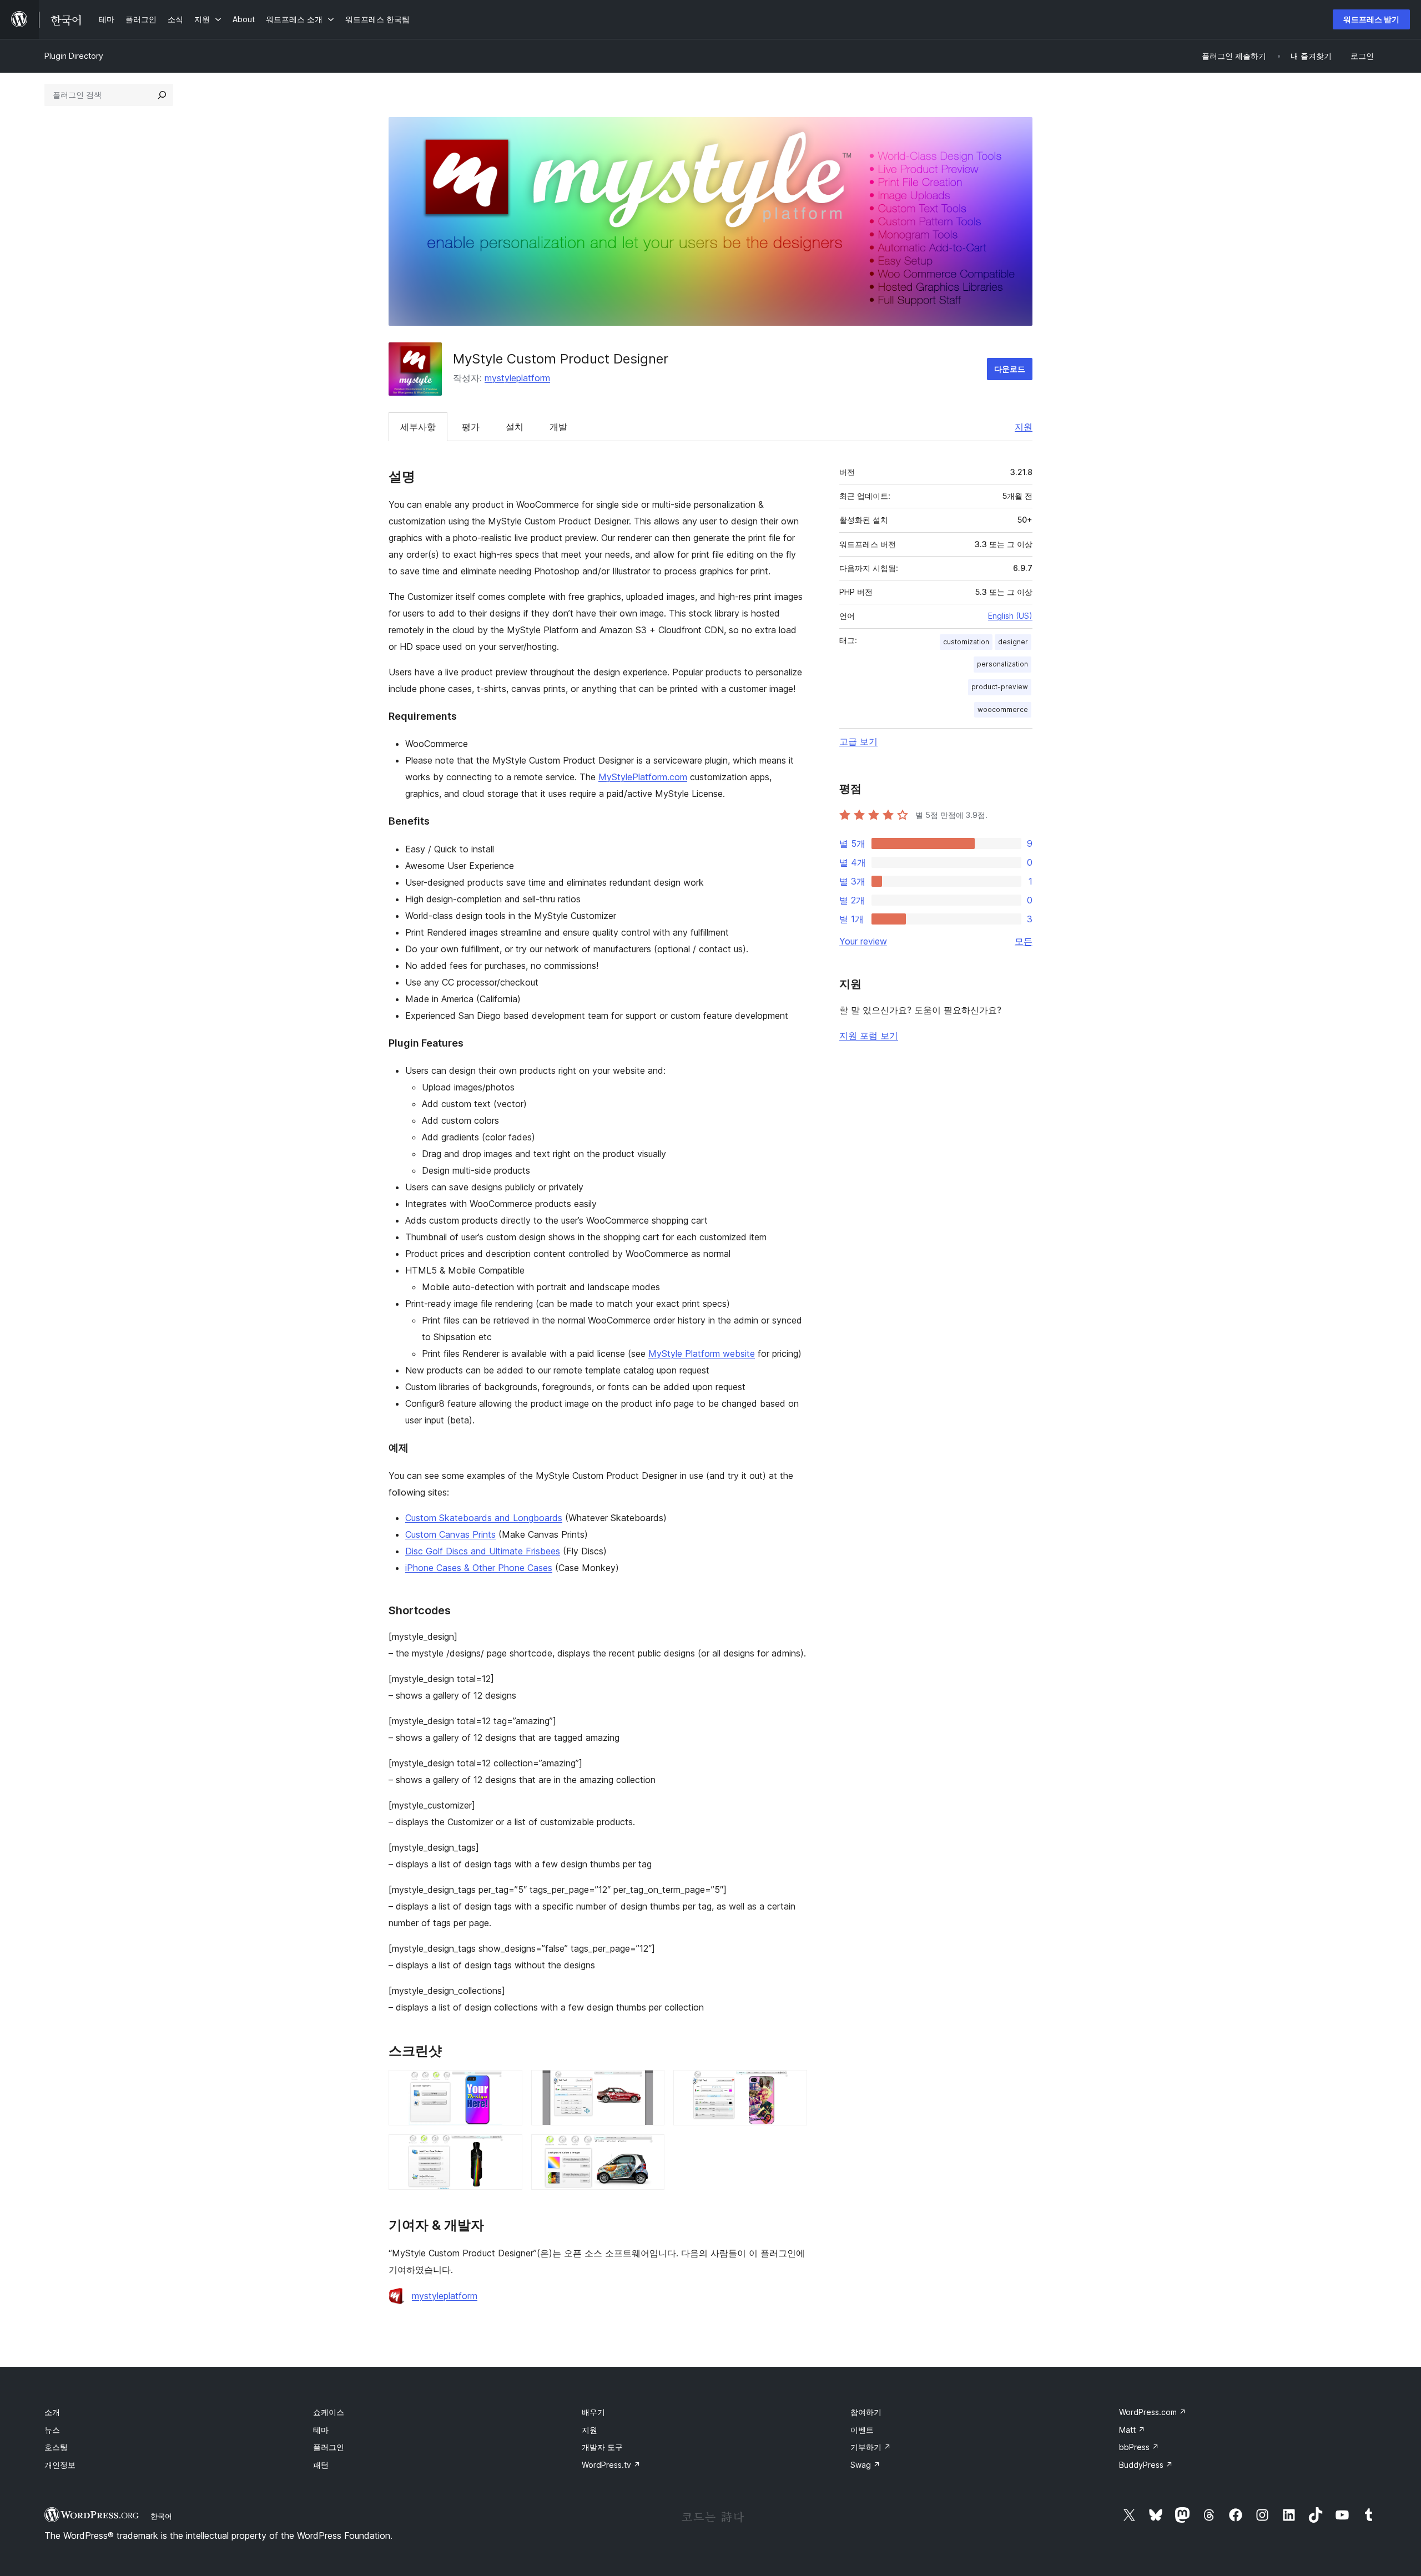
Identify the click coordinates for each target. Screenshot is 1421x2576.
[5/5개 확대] (649, 2149)
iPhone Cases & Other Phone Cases (479, 1568)
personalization (1002, 664)
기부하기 (871, 2447)
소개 (52, 2412)
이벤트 (862, 2430)
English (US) (1010, 616)
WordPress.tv (611, 2465)
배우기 (593, 2412)
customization (966, 642)
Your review (863, 941)
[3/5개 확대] (792, 2085)
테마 (321, 2430)
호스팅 (56, 2447)
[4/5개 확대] (507, 2149)
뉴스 (52, 2430)
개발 (558, 427)
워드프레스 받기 (1371, 19)
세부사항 (418, 427)
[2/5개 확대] (649, 2085)
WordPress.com (1153, 2412)
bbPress (1139, 2447)
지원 (1024, 427)
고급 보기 (858, 741)
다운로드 (1010, 369)
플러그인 (329, 2447)
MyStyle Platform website (702, 1353)
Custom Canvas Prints (450, 1534)
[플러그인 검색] (162, 95)
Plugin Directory (74, 56)
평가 (471, 427)
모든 (1024, 941)
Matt (1132, 2430)
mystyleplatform (517, 378)
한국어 (161, 2516)
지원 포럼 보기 (869, 1036)
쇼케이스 (329, 2412)
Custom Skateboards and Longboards (484, 1518)
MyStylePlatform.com (643, 777)
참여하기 (866, 2412)
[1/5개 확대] (507, 2085)
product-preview (1000, 687)
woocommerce (1003, 709)
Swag (865, 2465)
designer (1013, 642)
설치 (515, 427)
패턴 (321, 2465)
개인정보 (60, 2465)
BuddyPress (1146, 2465)
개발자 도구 (602, 2447)
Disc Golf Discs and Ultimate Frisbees (483, 1551)
